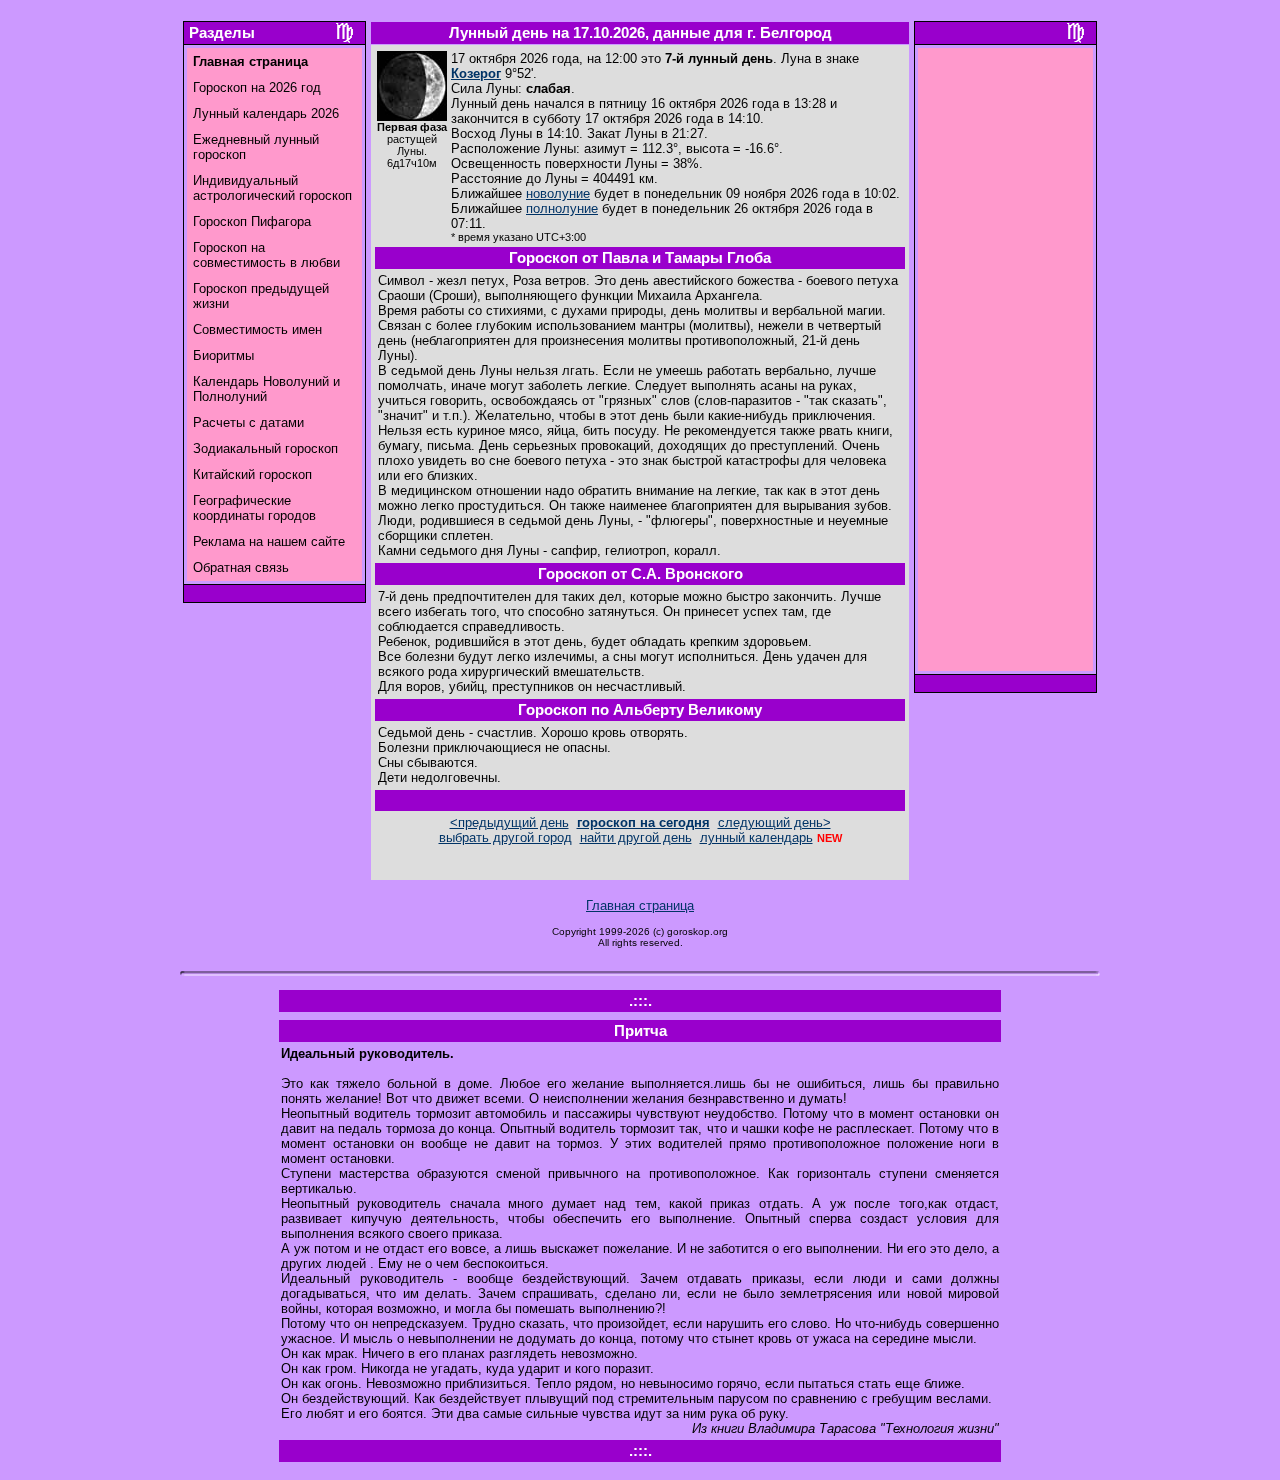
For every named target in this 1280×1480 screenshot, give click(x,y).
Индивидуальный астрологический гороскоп (272, 188)
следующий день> (774, 822)
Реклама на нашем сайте (269, 541)
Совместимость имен (257, 329)
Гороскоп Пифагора (252, 221)
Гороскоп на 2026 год (257, 87)
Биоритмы (223, 355)
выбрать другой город (505, 837)
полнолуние (562, 208)
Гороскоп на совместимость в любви (266, 255)
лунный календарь (756, 837)
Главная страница (640, 905)
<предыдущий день (509, 822)
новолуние (558, 193)
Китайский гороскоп (252, 474)
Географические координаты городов (254, 508)
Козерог (476, 73)
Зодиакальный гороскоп (265, 448)
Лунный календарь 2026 (266, 113)
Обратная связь (241, 567)
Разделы (222, 33)
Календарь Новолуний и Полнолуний (266, 389)
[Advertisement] (1006, 365)
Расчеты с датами (248, 422)
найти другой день (636, 837)
